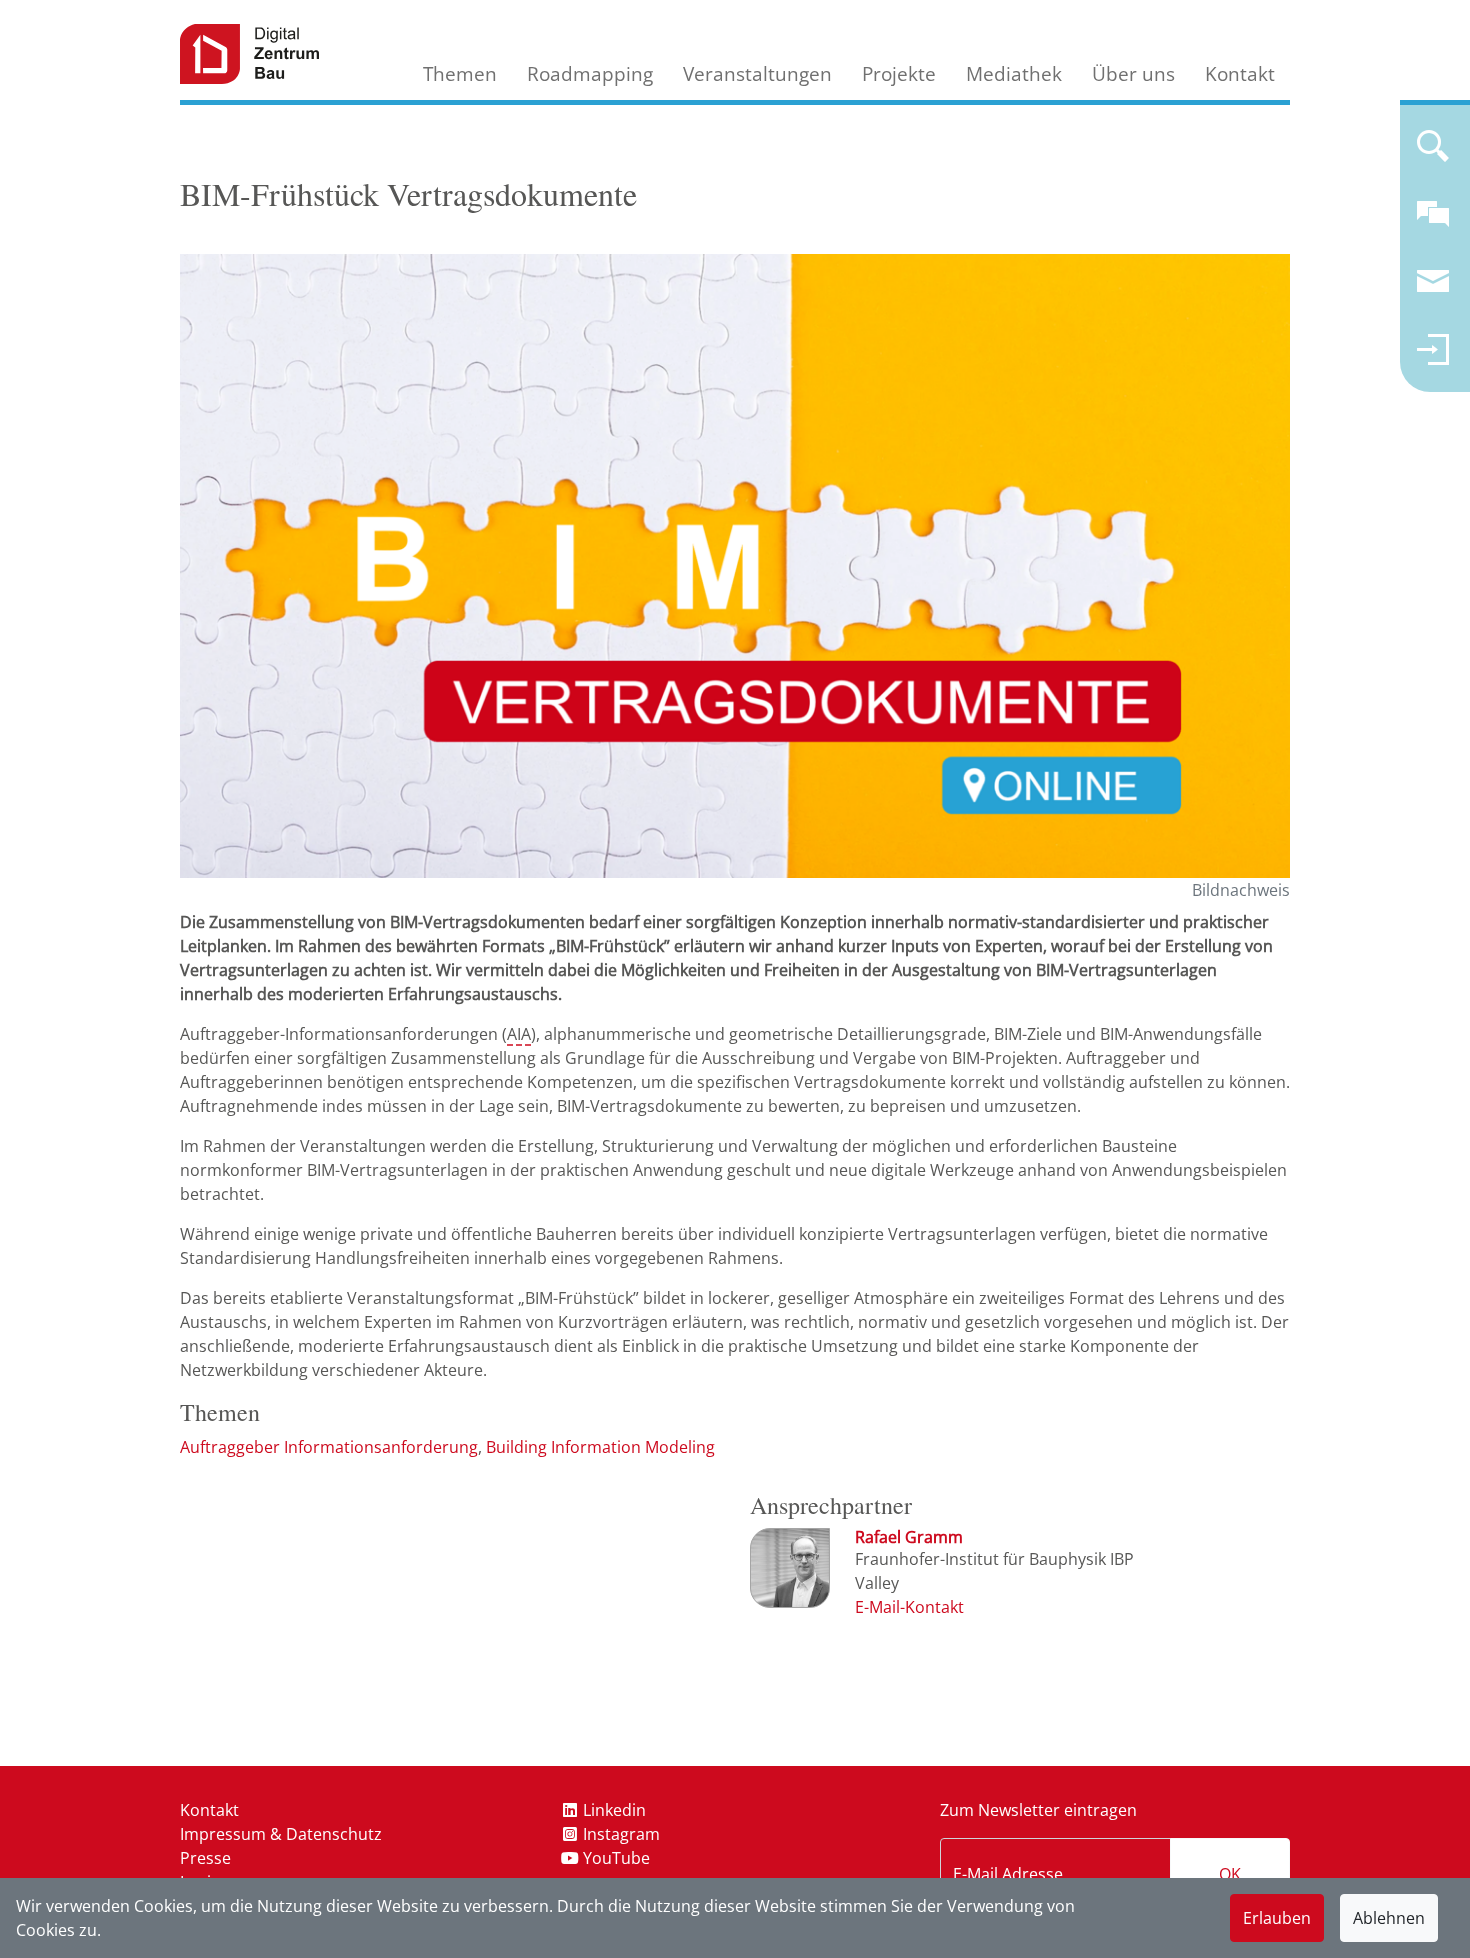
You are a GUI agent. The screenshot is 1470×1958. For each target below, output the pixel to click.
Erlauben (1277, 1918)
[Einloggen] (1433, 358)
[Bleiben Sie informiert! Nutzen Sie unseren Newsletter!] (1433, 290)
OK (1230, 1874)
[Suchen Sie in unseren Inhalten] (1433, 154)
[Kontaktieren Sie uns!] (1433, 222)
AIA (519, 1034)
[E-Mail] (909, 1607)
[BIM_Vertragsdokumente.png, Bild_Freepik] (735, 565)
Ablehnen (1389, 1918)
